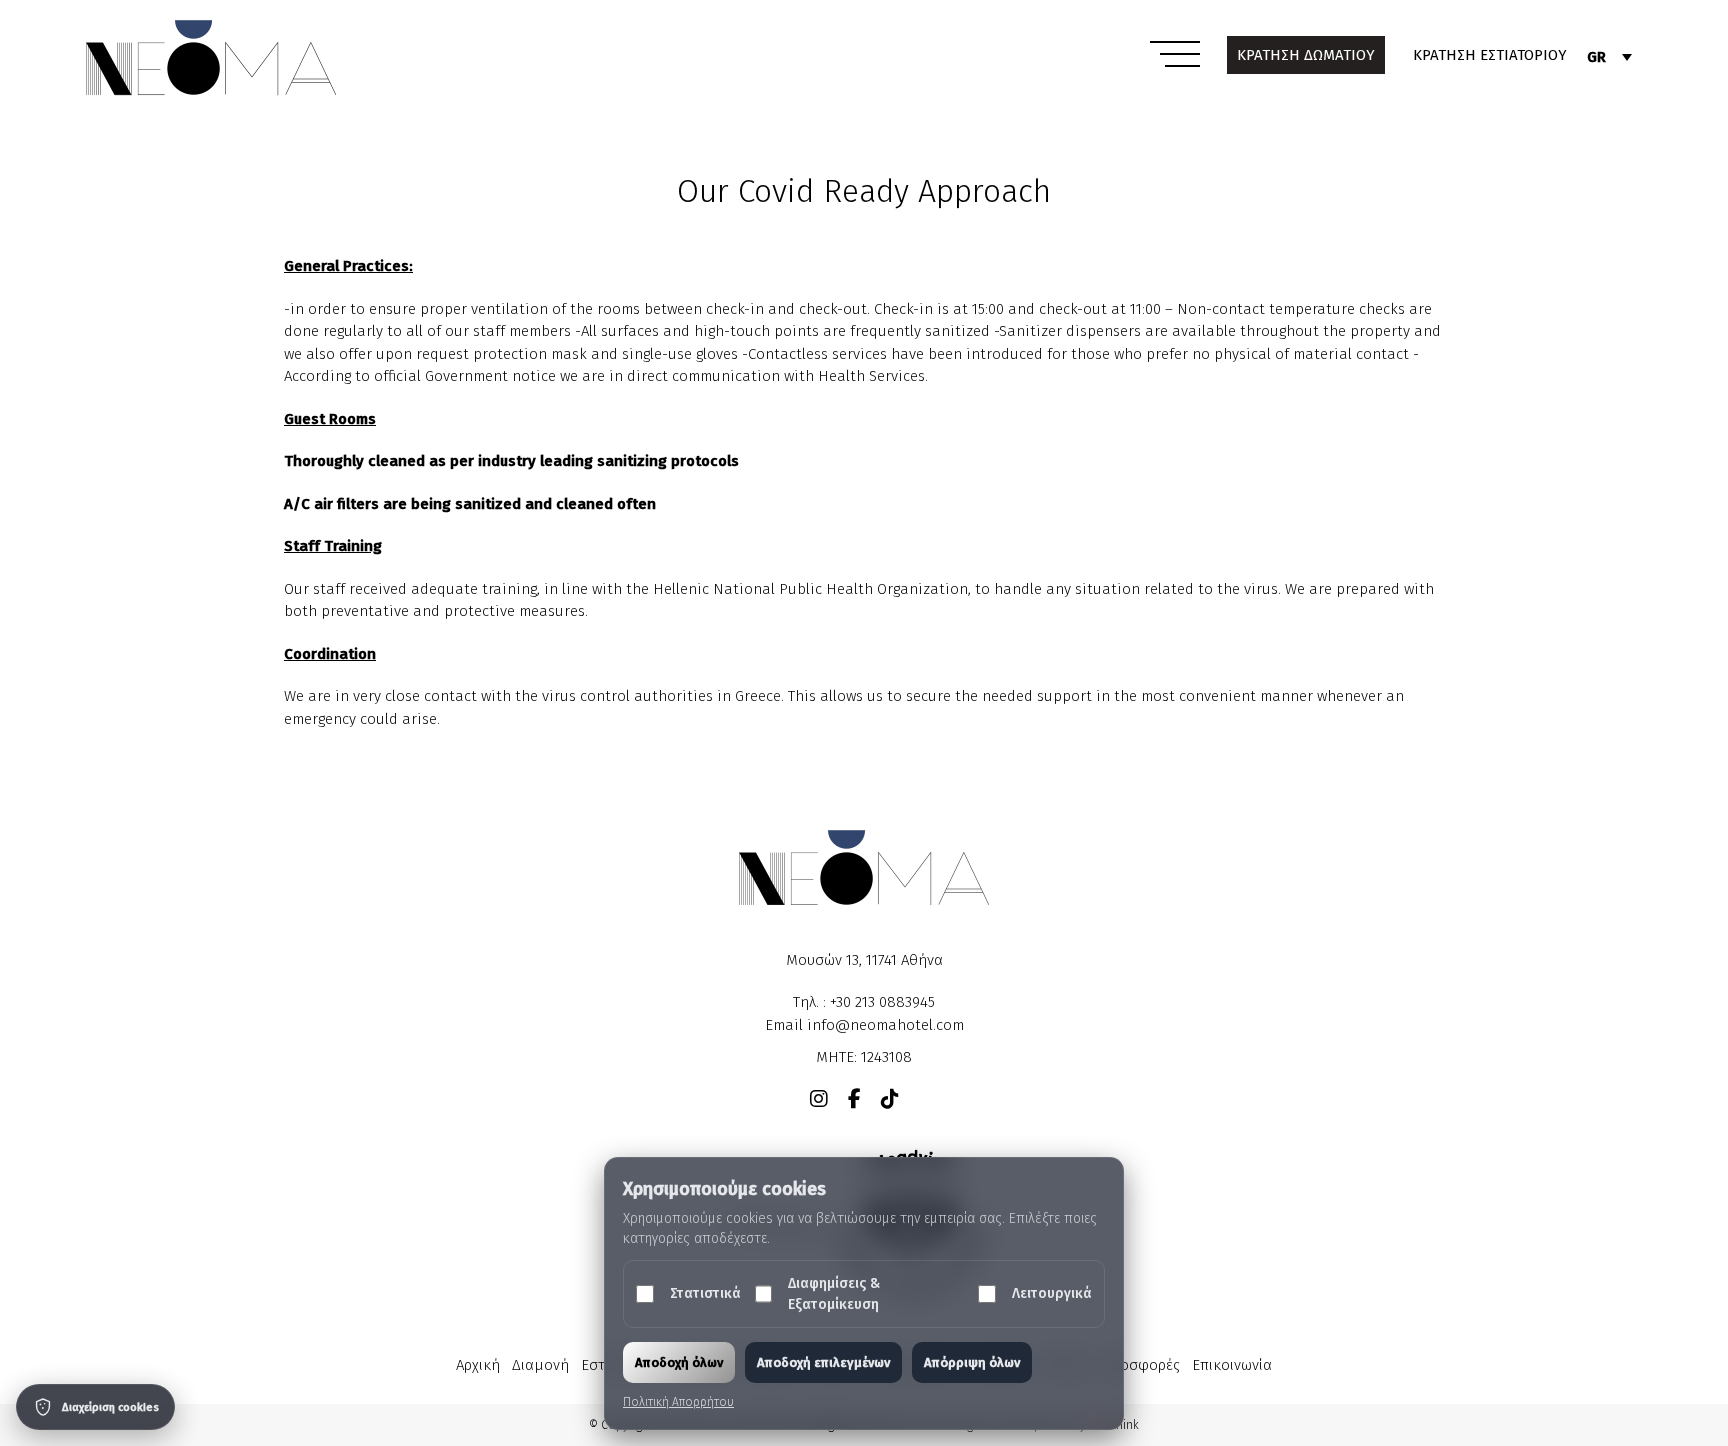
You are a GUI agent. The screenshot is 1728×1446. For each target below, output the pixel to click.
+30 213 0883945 (882, 1002)
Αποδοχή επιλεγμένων (823, 1362)
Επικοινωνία (1232, 1365)
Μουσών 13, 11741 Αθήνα (864, 960)
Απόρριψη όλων (972, 1362)
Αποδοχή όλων (679, 1362)
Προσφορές (1140, 1365)
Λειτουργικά (1052, 1293)
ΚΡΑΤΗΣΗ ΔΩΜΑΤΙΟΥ (1306, 55)
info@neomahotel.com (885, 1025)
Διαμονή (540, 1365)
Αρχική (478, 1365)
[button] (1175, 56)
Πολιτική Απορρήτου (678, 1402)
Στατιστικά (705, 1293)
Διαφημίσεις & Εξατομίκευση (834, 1294)
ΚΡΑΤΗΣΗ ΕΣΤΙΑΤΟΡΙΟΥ (1490, 55)
